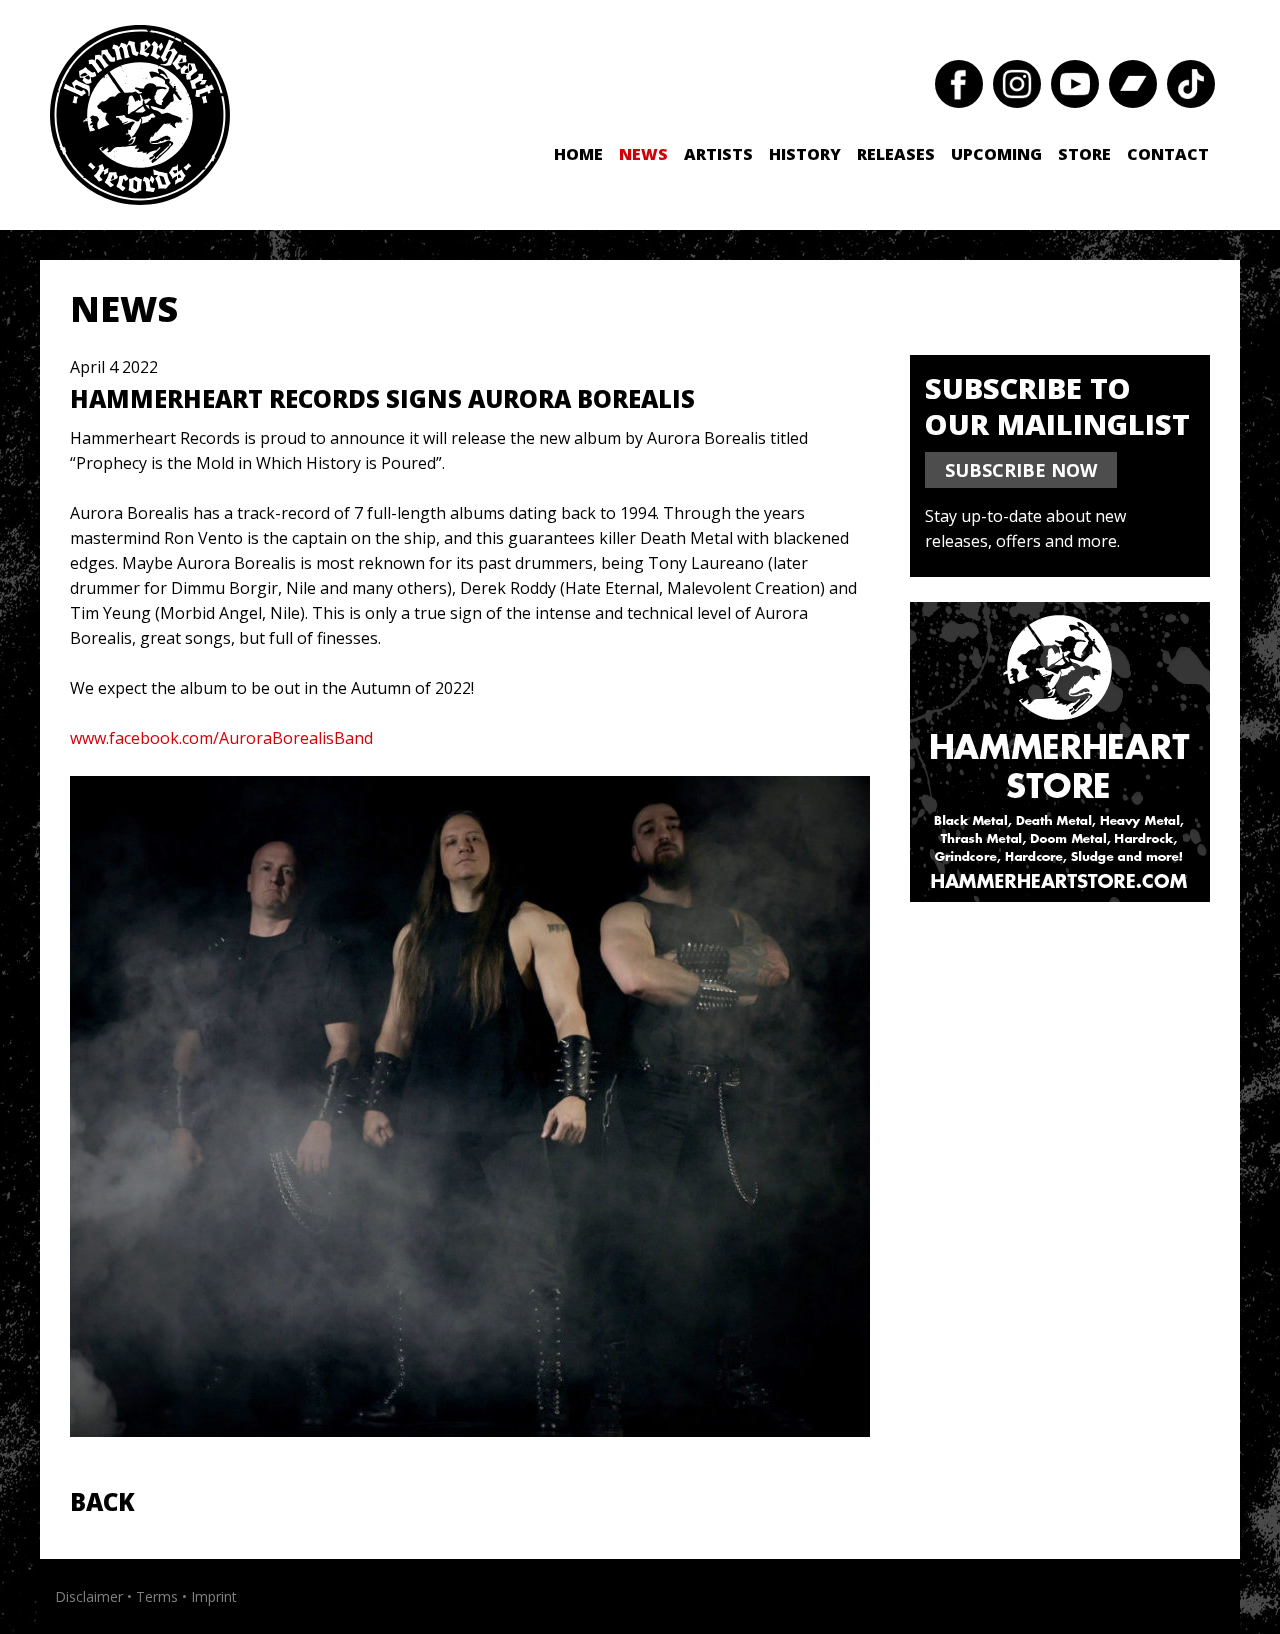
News (643, 154)
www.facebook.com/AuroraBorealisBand (221, 738)
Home (578, 154)
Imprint (214, 1596)
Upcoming (996, 154)
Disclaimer (89, 1596)
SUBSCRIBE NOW (1021, 470)
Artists (718, 154)
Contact (1168, 154)
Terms (157, 1596)
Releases (896, 154)
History (805, 154)
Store (1084, 154)
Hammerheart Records (140, 115)
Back (102, 1501)
